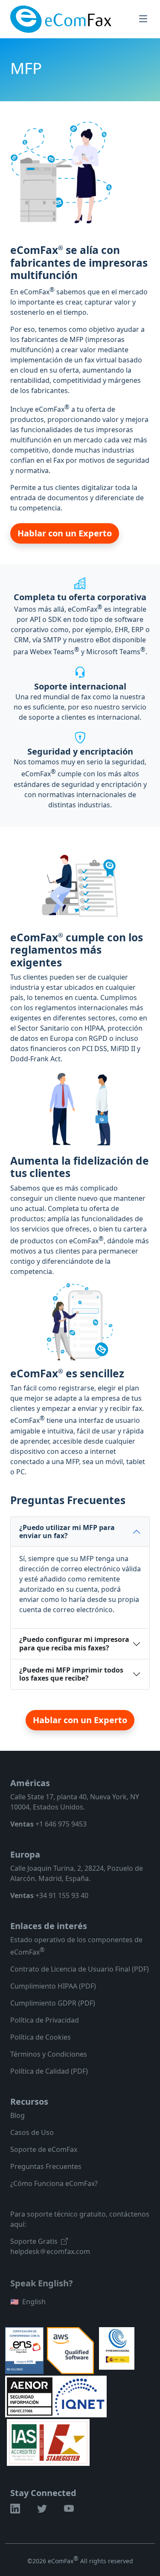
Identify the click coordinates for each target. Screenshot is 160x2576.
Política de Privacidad (45, 2020)
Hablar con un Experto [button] (65, 533)
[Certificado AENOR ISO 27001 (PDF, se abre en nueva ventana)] (31, 2396)
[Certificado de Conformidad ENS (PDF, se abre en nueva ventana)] (24, 2350)
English (28, 2302)
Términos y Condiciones (49, 2054)
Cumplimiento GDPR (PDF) (53, 2003)
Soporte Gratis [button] (34, 2241)
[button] (15, 2510)
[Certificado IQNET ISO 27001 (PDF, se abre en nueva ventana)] (80, 2396)
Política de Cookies (41, 2037)
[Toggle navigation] (143, 19)
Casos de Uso (32, 2132)
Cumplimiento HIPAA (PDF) (53, 1986)
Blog (17, 2115)
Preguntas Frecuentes (46, 2166)
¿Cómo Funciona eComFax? (54, 2183)
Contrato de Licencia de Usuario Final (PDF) (80, 1969)
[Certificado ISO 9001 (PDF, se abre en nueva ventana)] (48, 2442)
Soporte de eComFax (44, 2149)
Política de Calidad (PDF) (49, 2071)
